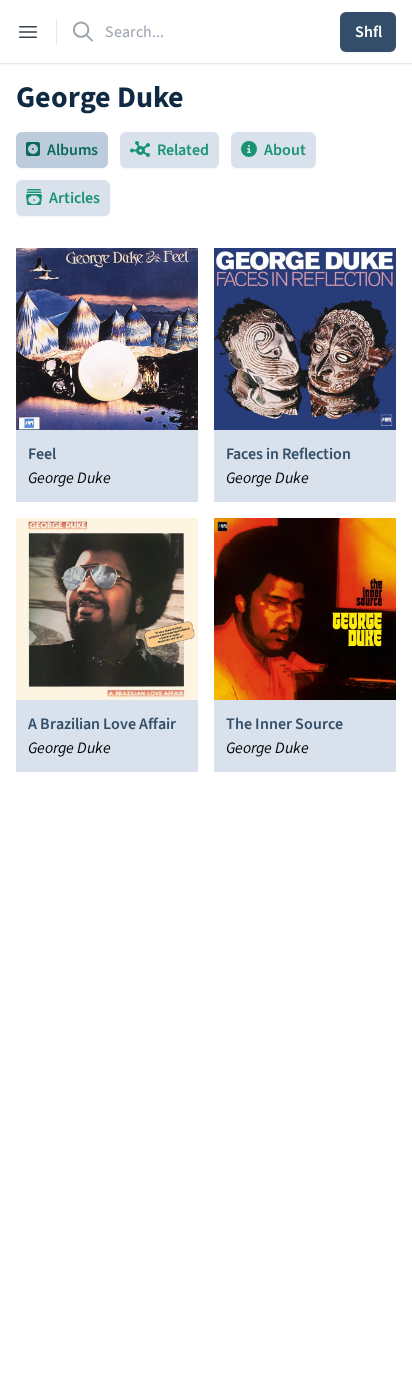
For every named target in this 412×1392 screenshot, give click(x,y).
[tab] (62, 150)
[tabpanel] (206, 780)
